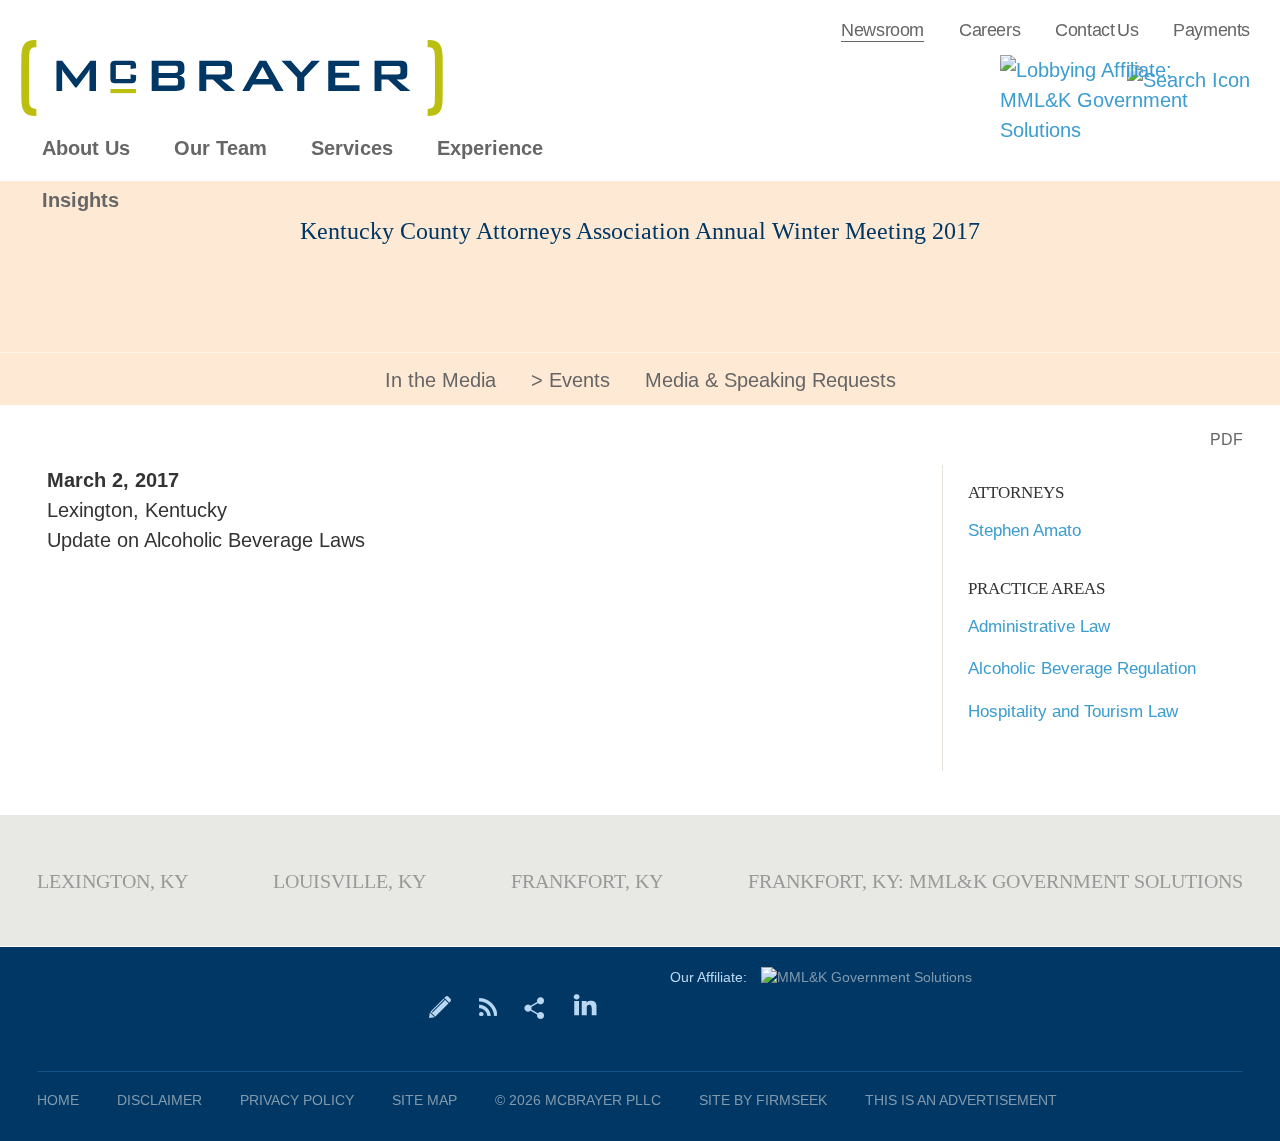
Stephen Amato (1024, 530)
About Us (86, 148)
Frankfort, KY (587, 881)
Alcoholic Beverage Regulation (1082, 668)
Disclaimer (159, 1100)
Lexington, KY (112, 881)
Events (579, 380)
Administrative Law (1039, 626)
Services (352, 148)
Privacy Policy (297, 1100)
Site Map (424, 1100)
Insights (80, 200)
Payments (1211, 30)
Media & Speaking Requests (770, 380)
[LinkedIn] (585, 1006)
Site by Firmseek (763, 1100)
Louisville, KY (349, 881)
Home (58, 1100)
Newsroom (882, 30)
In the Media (440, 380)
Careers (989, 30)
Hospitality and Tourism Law (1073, 711)
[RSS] (487, 1006)
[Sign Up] (440, 1006)
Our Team (220, 148)
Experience (490, 148)
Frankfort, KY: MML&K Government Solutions (995, 881)
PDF (1226, 439)
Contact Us (1096, 30)
